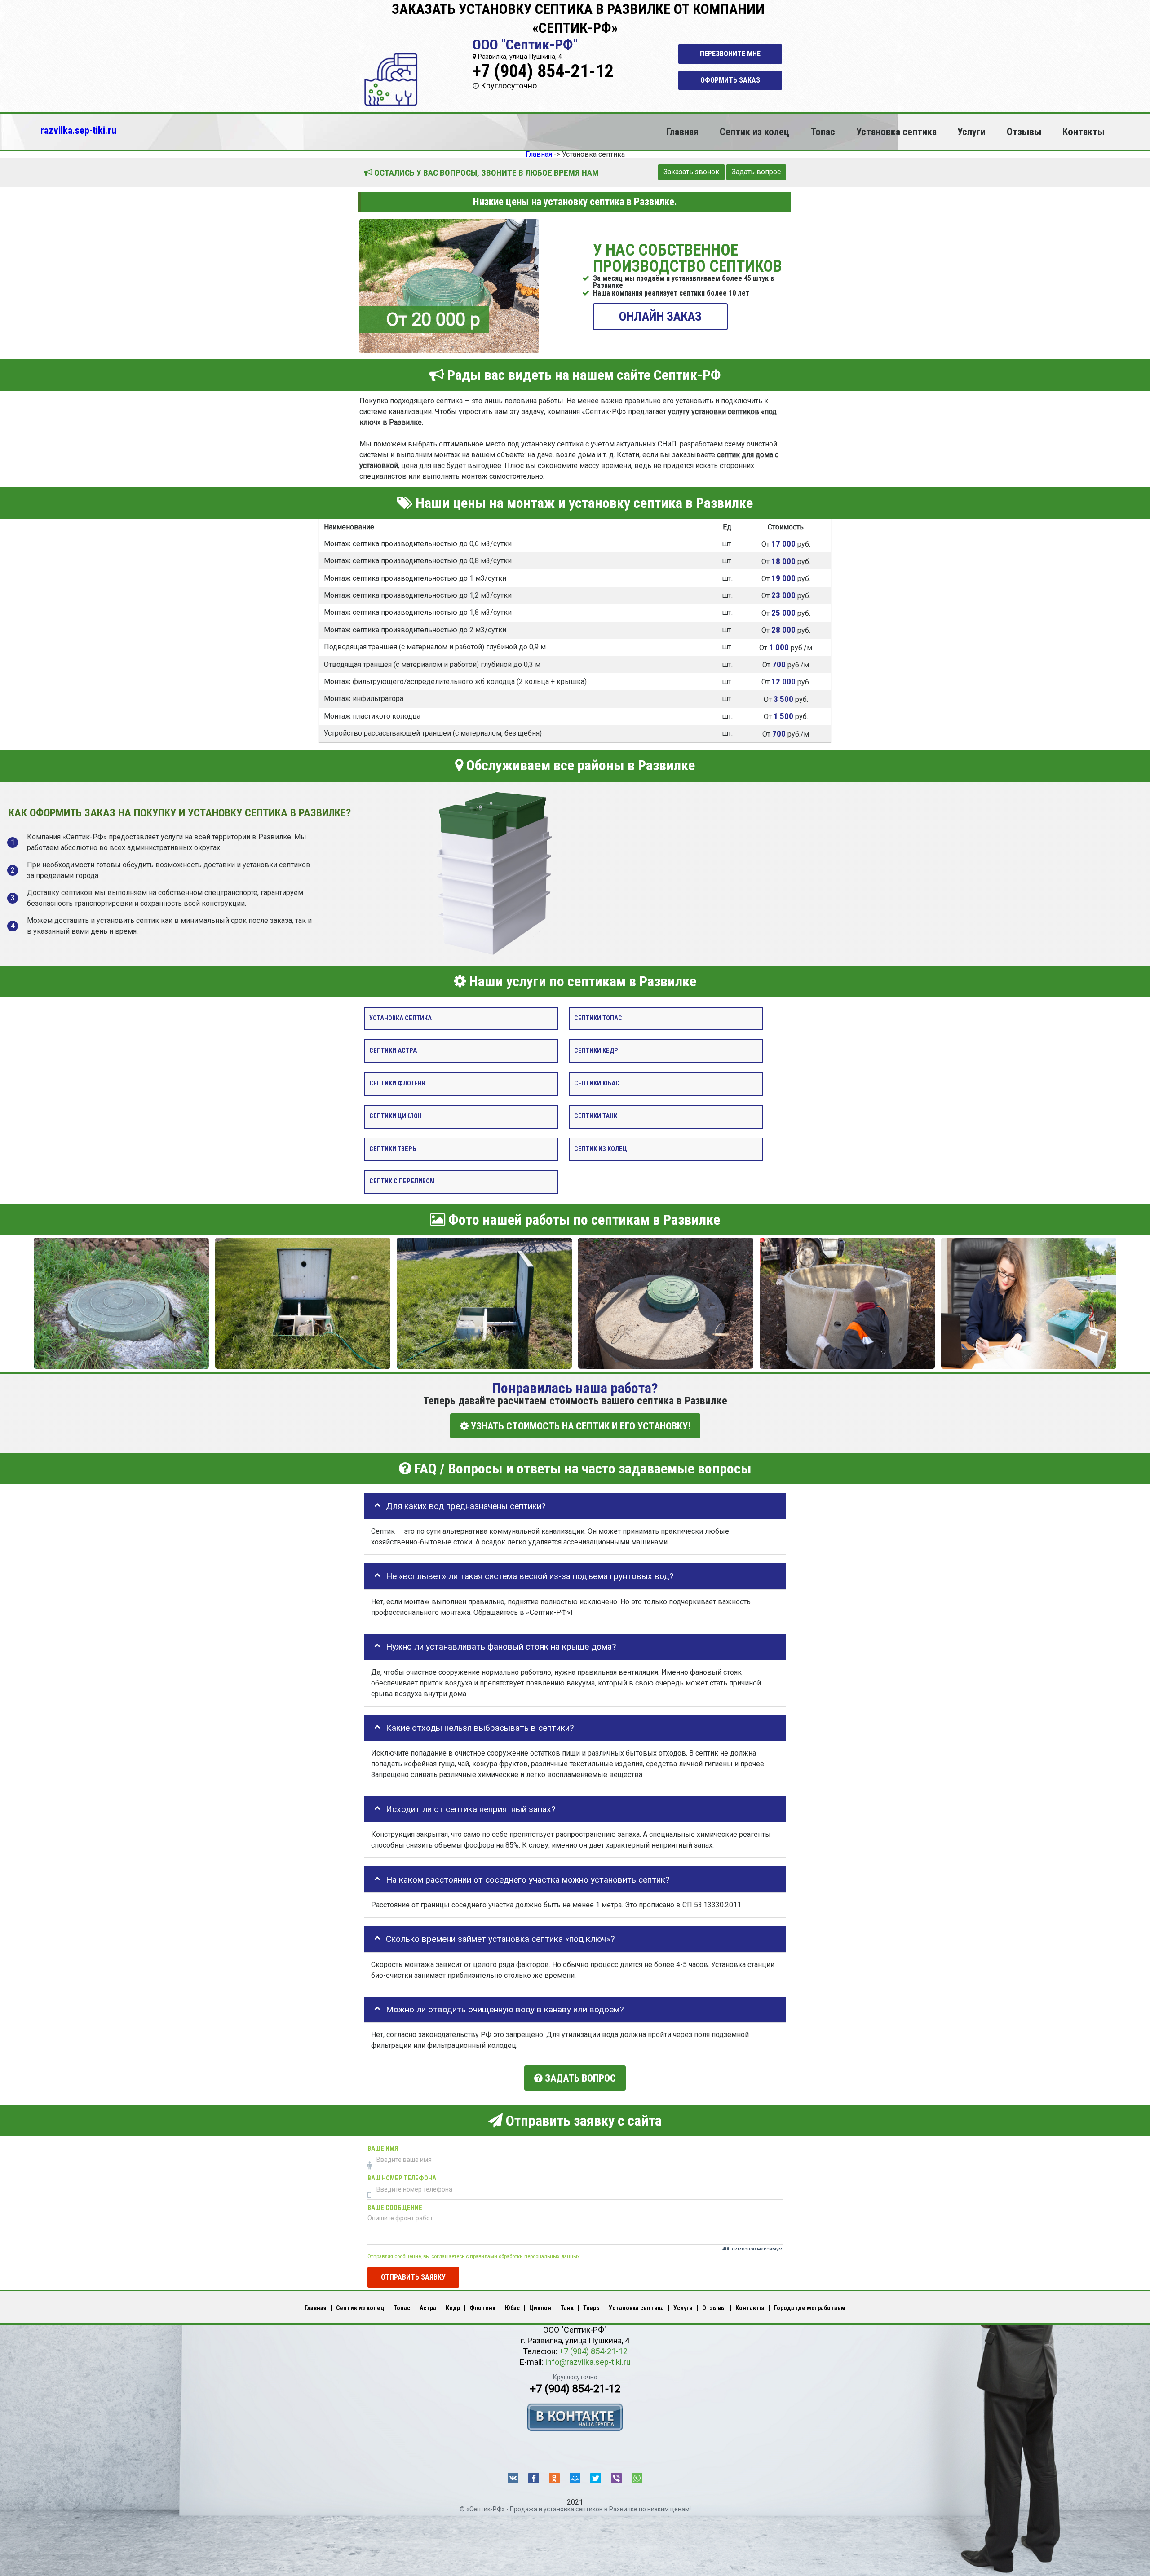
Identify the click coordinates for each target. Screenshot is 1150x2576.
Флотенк (482, 2308)
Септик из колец (754, 132)
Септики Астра (393, 1051)
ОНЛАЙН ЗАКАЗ (660, 316)
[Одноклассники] (554, 2478)
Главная (682, 132)
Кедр (453, 2308)
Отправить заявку (413, 2277)
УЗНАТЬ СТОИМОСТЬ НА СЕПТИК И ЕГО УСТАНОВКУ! (579, 1426)
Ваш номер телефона (402, 2178)
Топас (823, 132)
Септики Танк (596, 1116)
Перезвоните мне (730, 54)
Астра (428, 2308)
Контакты (1084, 132)
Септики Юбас (597, 1083)
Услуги (971, 132)
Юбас (512, 2308)
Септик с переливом (402, 1182)
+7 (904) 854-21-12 (543, 71)
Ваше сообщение (395, 2208)
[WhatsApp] (637, 2478)
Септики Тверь (393, 1149)
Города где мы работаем (810, 2308)
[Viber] (616, 2478)
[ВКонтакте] (513, 2478)
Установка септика (896, 132)
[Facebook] (534, 2478)
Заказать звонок (691, 172)
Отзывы (1024, 132)
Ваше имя (383, 2149)
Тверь (591, 2308)
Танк (567, 2308)
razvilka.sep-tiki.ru (78, 130)
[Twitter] (596, 2478)
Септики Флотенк (397, 1083)
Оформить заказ (730, 80)
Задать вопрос (756, 172)
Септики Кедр (596, 1051)
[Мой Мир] (575, 2478)
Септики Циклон (396, 1116)
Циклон (540, 2308)
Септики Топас (598, 1018)
